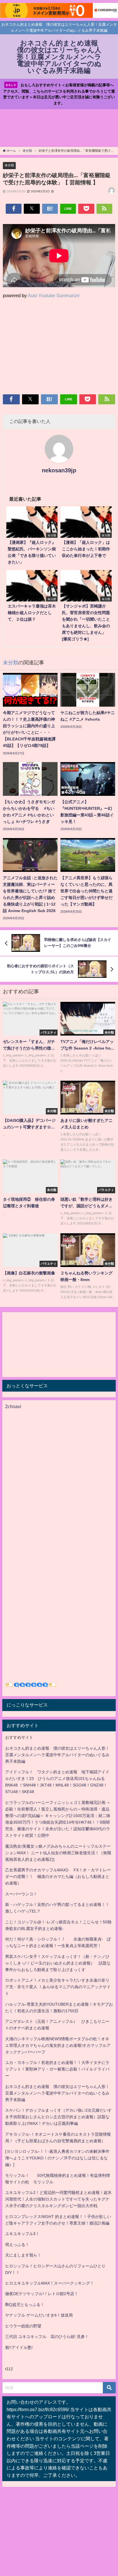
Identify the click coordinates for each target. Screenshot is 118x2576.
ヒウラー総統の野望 (23, 2326)
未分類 (9, 165)
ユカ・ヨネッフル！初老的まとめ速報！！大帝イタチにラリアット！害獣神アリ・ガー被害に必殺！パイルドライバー (57, 2069)
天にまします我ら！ (23, 2255)
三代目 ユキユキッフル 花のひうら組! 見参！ (47, 2337)
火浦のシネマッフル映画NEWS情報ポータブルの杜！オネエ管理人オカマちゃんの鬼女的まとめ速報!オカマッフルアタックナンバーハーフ (58, 2045)
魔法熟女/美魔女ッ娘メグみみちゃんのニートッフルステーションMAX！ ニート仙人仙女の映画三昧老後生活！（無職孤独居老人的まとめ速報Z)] (58, 1853)
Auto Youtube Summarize (54, 295)
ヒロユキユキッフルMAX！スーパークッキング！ (50, 2283)
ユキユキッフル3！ (22, 2234)
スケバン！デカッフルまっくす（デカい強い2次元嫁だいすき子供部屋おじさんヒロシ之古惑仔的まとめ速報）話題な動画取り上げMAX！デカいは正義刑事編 (58, 2117)
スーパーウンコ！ (21, 1894)
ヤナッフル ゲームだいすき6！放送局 (39, 2315)
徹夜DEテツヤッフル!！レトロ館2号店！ (42, 2294)
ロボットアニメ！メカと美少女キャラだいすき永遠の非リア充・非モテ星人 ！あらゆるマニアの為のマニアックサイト (58, 1987)
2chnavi (13, 1406)
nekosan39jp (59, 470)
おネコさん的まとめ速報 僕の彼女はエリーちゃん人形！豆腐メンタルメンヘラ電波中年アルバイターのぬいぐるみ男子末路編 (57, 1755)
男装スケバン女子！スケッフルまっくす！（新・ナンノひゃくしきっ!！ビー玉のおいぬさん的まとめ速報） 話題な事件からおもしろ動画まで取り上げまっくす (58, 1963)
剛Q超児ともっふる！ (25, 2305)
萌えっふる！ (17, 2245)
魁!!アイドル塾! (19, 2347)
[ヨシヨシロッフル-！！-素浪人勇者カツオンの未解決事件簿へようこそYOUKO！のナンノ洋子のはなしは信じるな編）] (57, 2158)
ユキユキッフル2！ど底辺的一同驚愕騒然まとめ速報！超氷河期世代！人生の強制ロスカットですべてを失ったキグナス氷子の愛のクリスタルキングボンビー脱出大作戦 (58, 2199)
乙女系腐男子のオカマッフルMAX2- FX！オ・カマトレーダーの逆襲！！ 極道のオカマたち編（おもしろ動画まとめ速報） (58, 1876)
